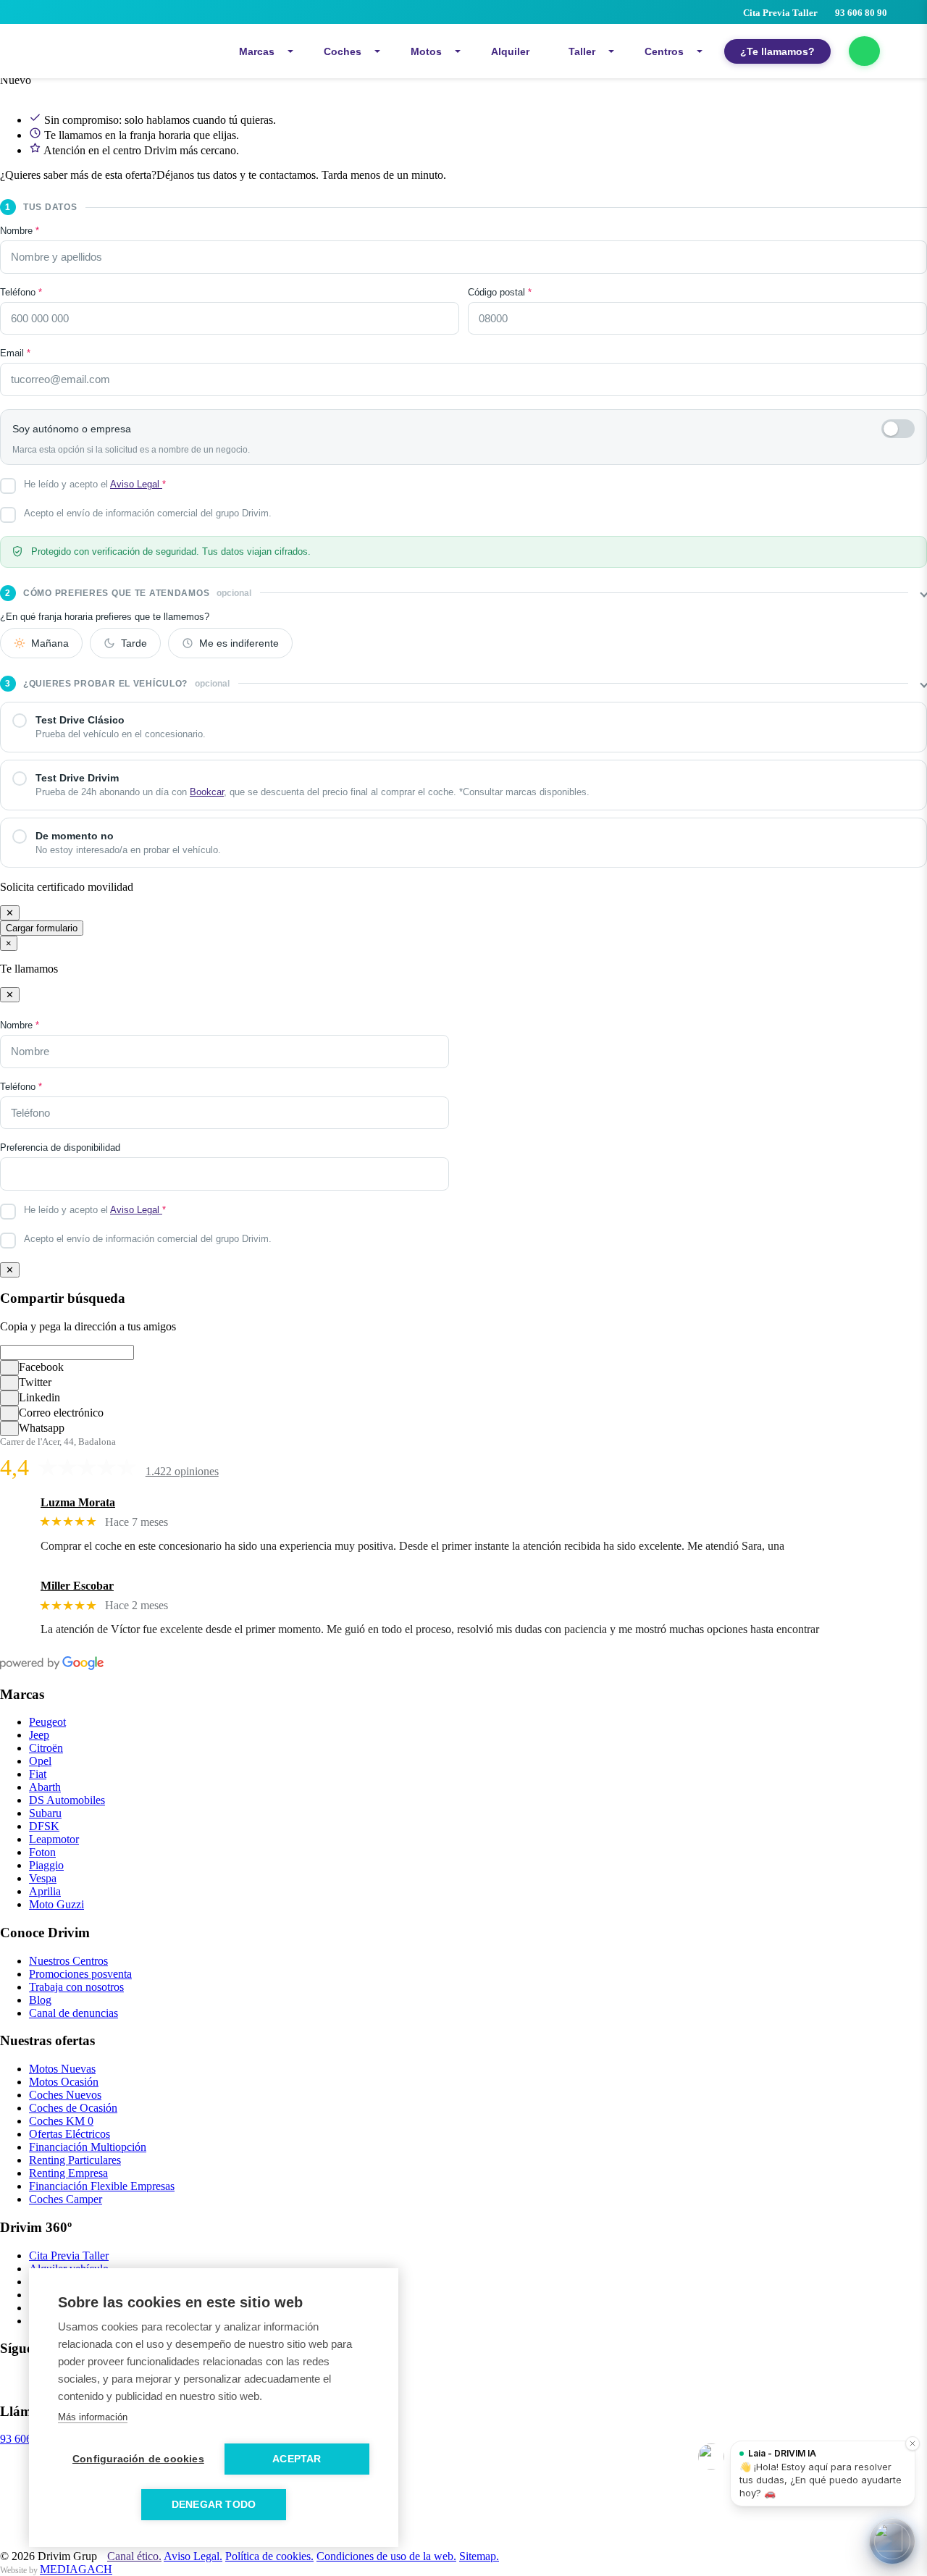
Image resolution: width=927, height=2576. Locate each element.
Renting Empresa (68, 2173)
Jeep (39, 1735)
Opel (40, 1761)
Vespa (43, 1878)
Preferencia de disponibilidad (60, 1148)
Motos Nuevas (62, 2069)
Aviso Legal (136, 484)
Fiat (38, 1774)
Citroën (46, 1748)
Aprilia (45, 1891)
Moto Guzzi (56, 1904)
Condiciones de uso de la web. (386, 2556)
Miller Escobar (77, 1586)
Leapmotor (54, 1839)
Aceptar (297, 2459)
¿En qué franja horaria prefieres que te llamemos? (105, 617)
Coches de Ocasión (73, 2108)
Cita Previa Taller (779, 13)
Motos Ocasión (64, 2082)
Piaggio (46, 1865)
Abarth (45, 1787)
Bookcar (207, 792)
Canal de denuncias (74, 2013)
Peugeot (47, 1722)
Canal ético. (134, 2556)
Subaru (45, 1813)
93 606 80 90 (861, 13)
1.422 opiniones (182, 1471)
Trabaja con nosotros (76, 1987)
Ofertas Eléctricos (70, 2134)
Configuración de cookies (138, 2459)
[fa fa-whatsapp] (864, 51)
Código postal (500, 292)
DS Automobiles (67, 1800)
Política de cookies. (269, 2556)
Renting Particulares (75, 2160)
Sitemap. (479, 2556)
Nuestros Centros (68, 1961)
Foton (42, 1852)
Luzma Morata (78, 1502)
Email (15, 353)
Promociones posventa (80, 1974)
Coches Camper (66, 2199)
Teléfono (21, 292)
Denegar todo (214, 2505)
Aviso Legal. (193, 2556)
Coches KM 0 (61, 2121)
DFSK (44, 1826)
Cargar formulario (42, 928)
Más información (93, 2417)
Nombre (20, 231)
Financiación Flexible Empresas (102, 2186)
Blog (40, 2000)
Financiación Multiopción (88, 2147)
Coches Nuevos (65, 2095)
